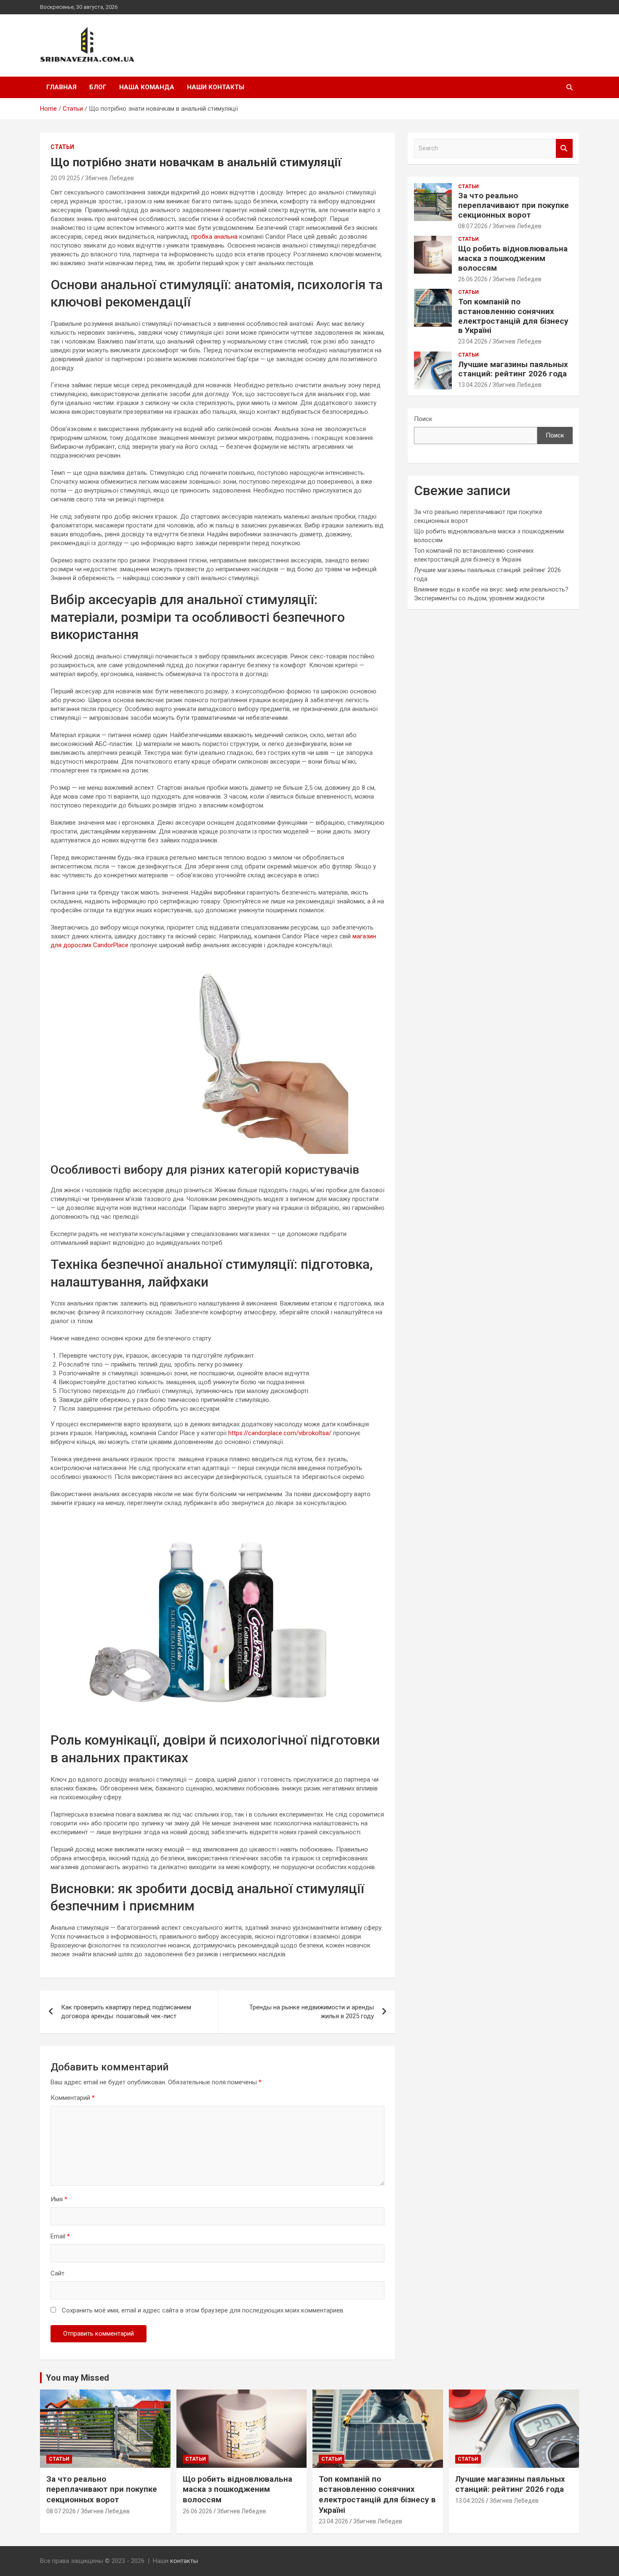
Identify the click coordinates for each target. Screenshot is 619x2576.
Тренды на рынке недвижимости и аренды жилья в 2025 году (312, 2012)
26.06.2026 (473, 279)
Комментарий (73, 2098)
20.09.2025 (65, 178)
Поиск (423, 419)
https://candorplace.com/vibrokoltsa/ (280, 1433)
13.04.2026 (473, 385)
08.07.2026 (473, 226)
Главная (61, 87)
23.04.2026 (473, 341)
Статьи (62, 147)
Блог (98, 87)
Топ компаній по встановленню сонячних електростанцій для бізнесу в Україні (513, 316)
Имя (59, 2199)
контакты (184, 2561)
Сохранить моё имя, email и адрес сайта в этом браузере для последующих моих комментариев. (203, 2310)
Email (60, 2236)
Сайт (57, 2273)
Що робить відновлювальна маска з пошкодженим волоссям (513, 258)
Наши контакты (216, 87)
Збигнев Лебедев (109, 178)
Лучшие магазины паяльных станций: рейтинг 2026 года (513, 369)
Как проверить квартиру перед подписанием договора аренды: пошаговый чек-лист (126, 2012)
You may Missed (77, 2378)
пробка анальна (214, 237)
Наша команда (147, 87)
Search (564, 148)
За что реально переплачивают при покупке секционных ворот (514, 205)
